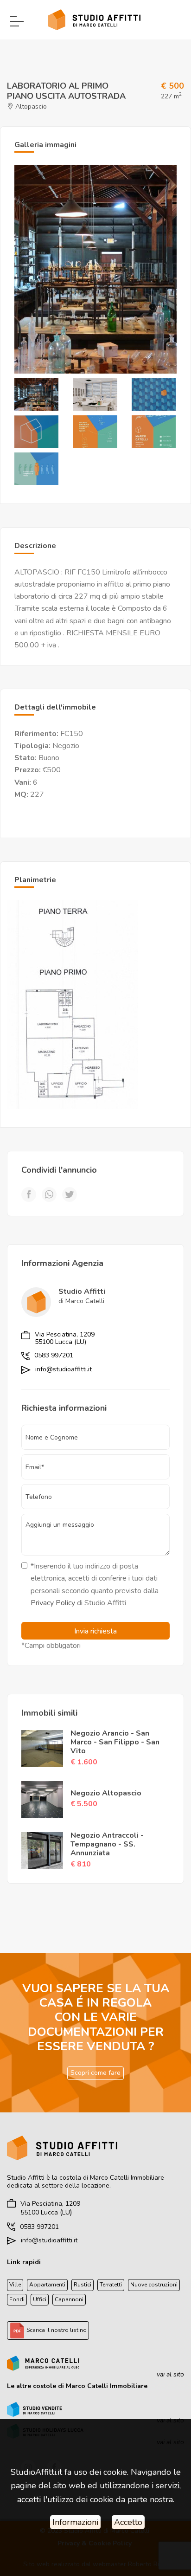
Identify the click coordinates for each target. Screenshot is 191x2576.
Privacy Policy (53, 1603)
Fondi (17, 2299)
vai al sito (170, 2374)
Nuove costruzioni (154, 2285)
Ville (15, 2285)
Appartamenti (47, 2285)
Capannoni (69, 2299)
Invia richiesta (95, 1631)
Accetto (128, 2522)
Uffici (40, 2299)
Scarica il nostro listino (56, 2330)
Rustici (83, 2285)
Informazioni (75, 2522)
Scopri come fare (95, 2073)
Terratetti (111, 2285)
